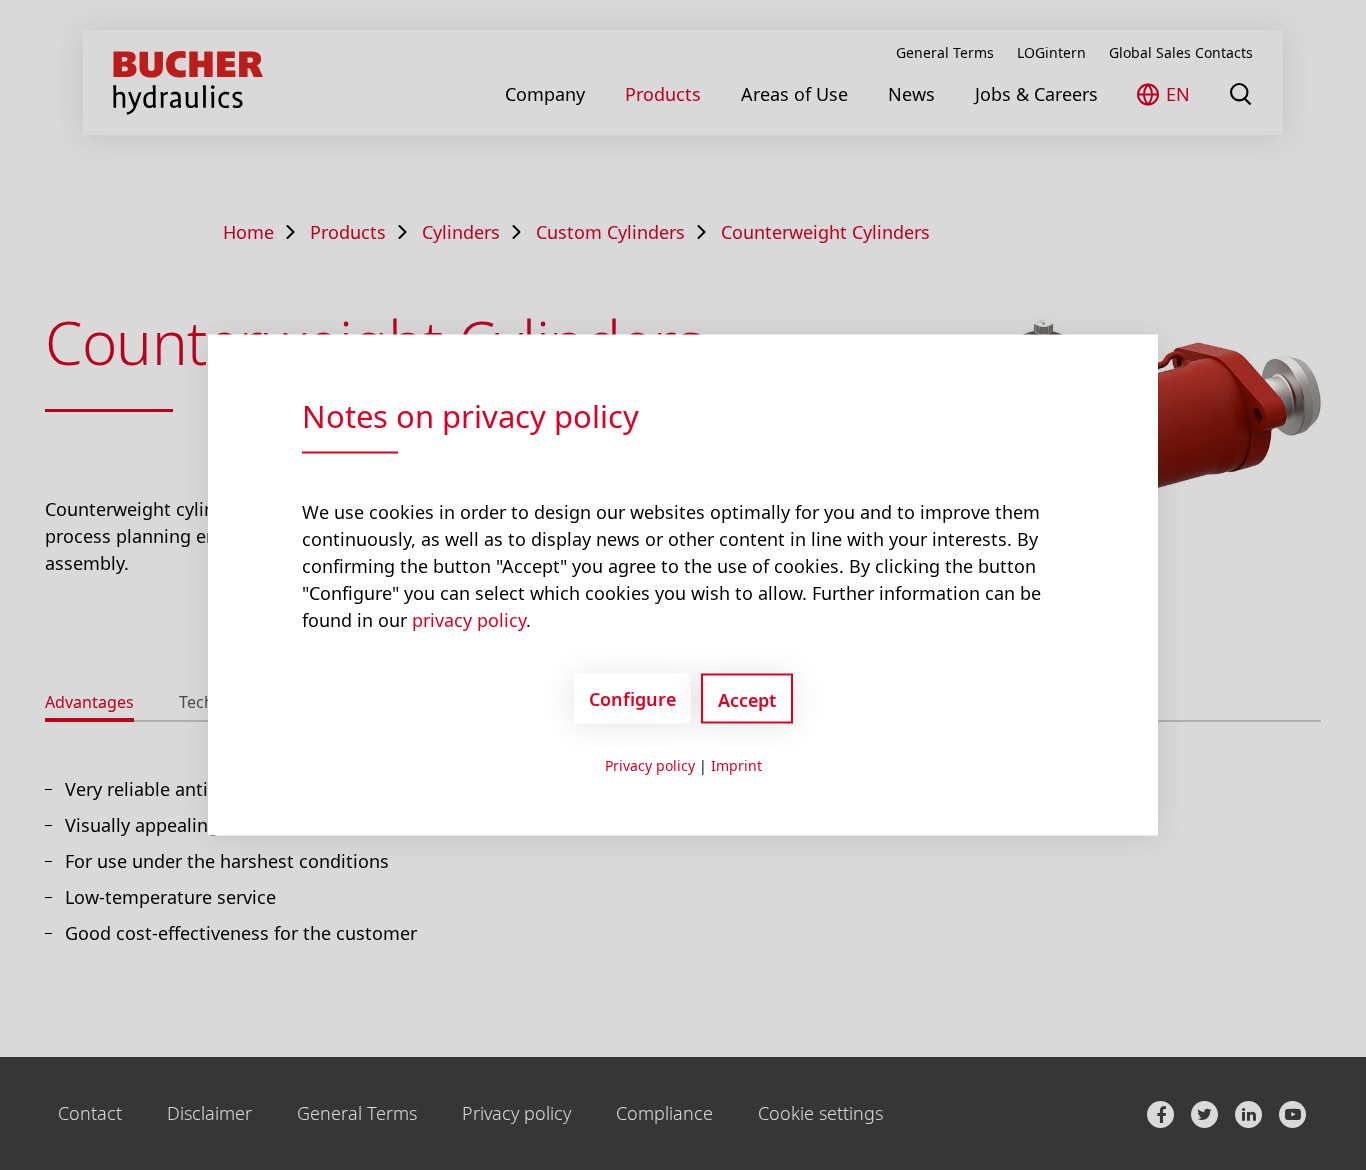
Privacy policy (650, 765)
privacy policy (469, 620)
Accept (747, 700)
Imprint (736, 765)
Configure (632, 698)
